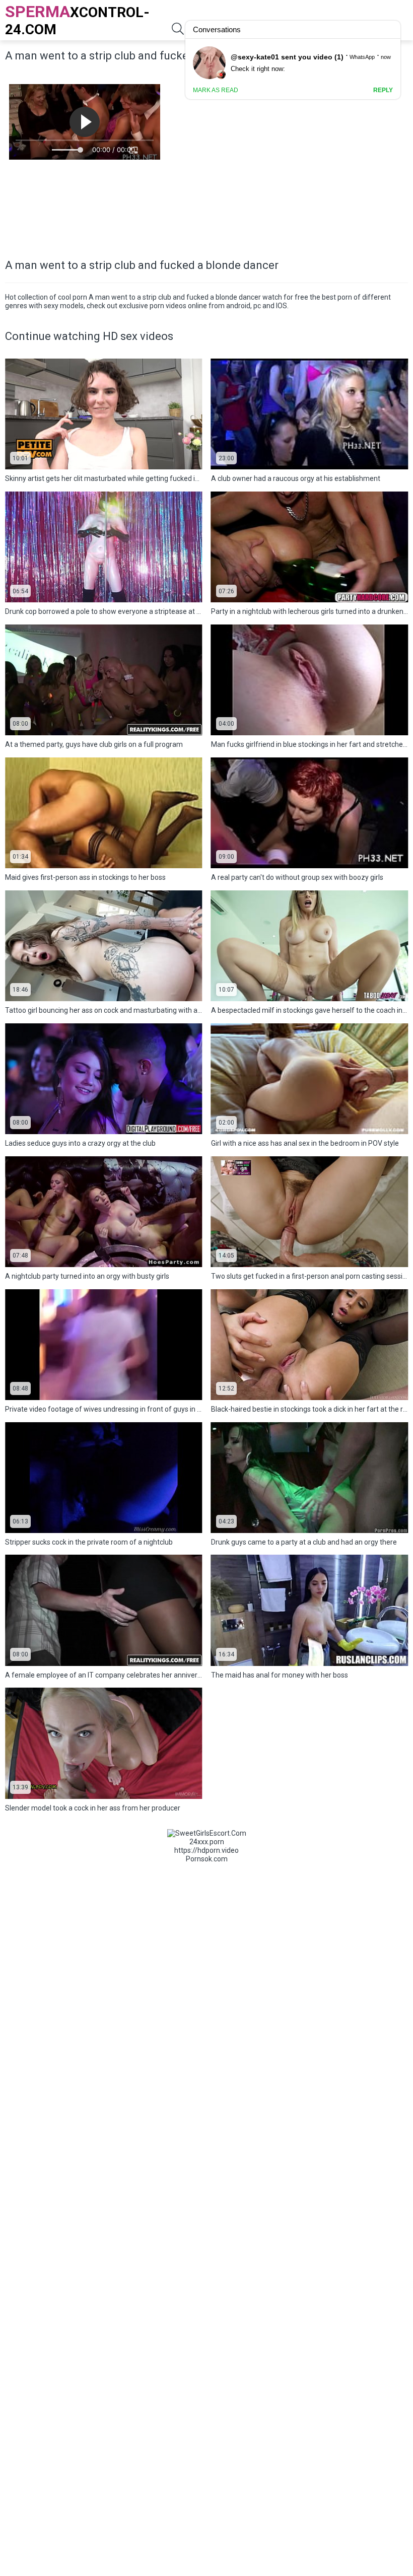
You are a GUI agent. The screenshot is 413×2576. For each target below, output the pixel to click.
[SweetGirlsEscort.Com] (207, 1833)
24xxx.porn (207, 1842)
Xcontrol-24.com (77, 20)
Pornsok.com (207, 1859)
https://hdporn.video (206, 1850)
